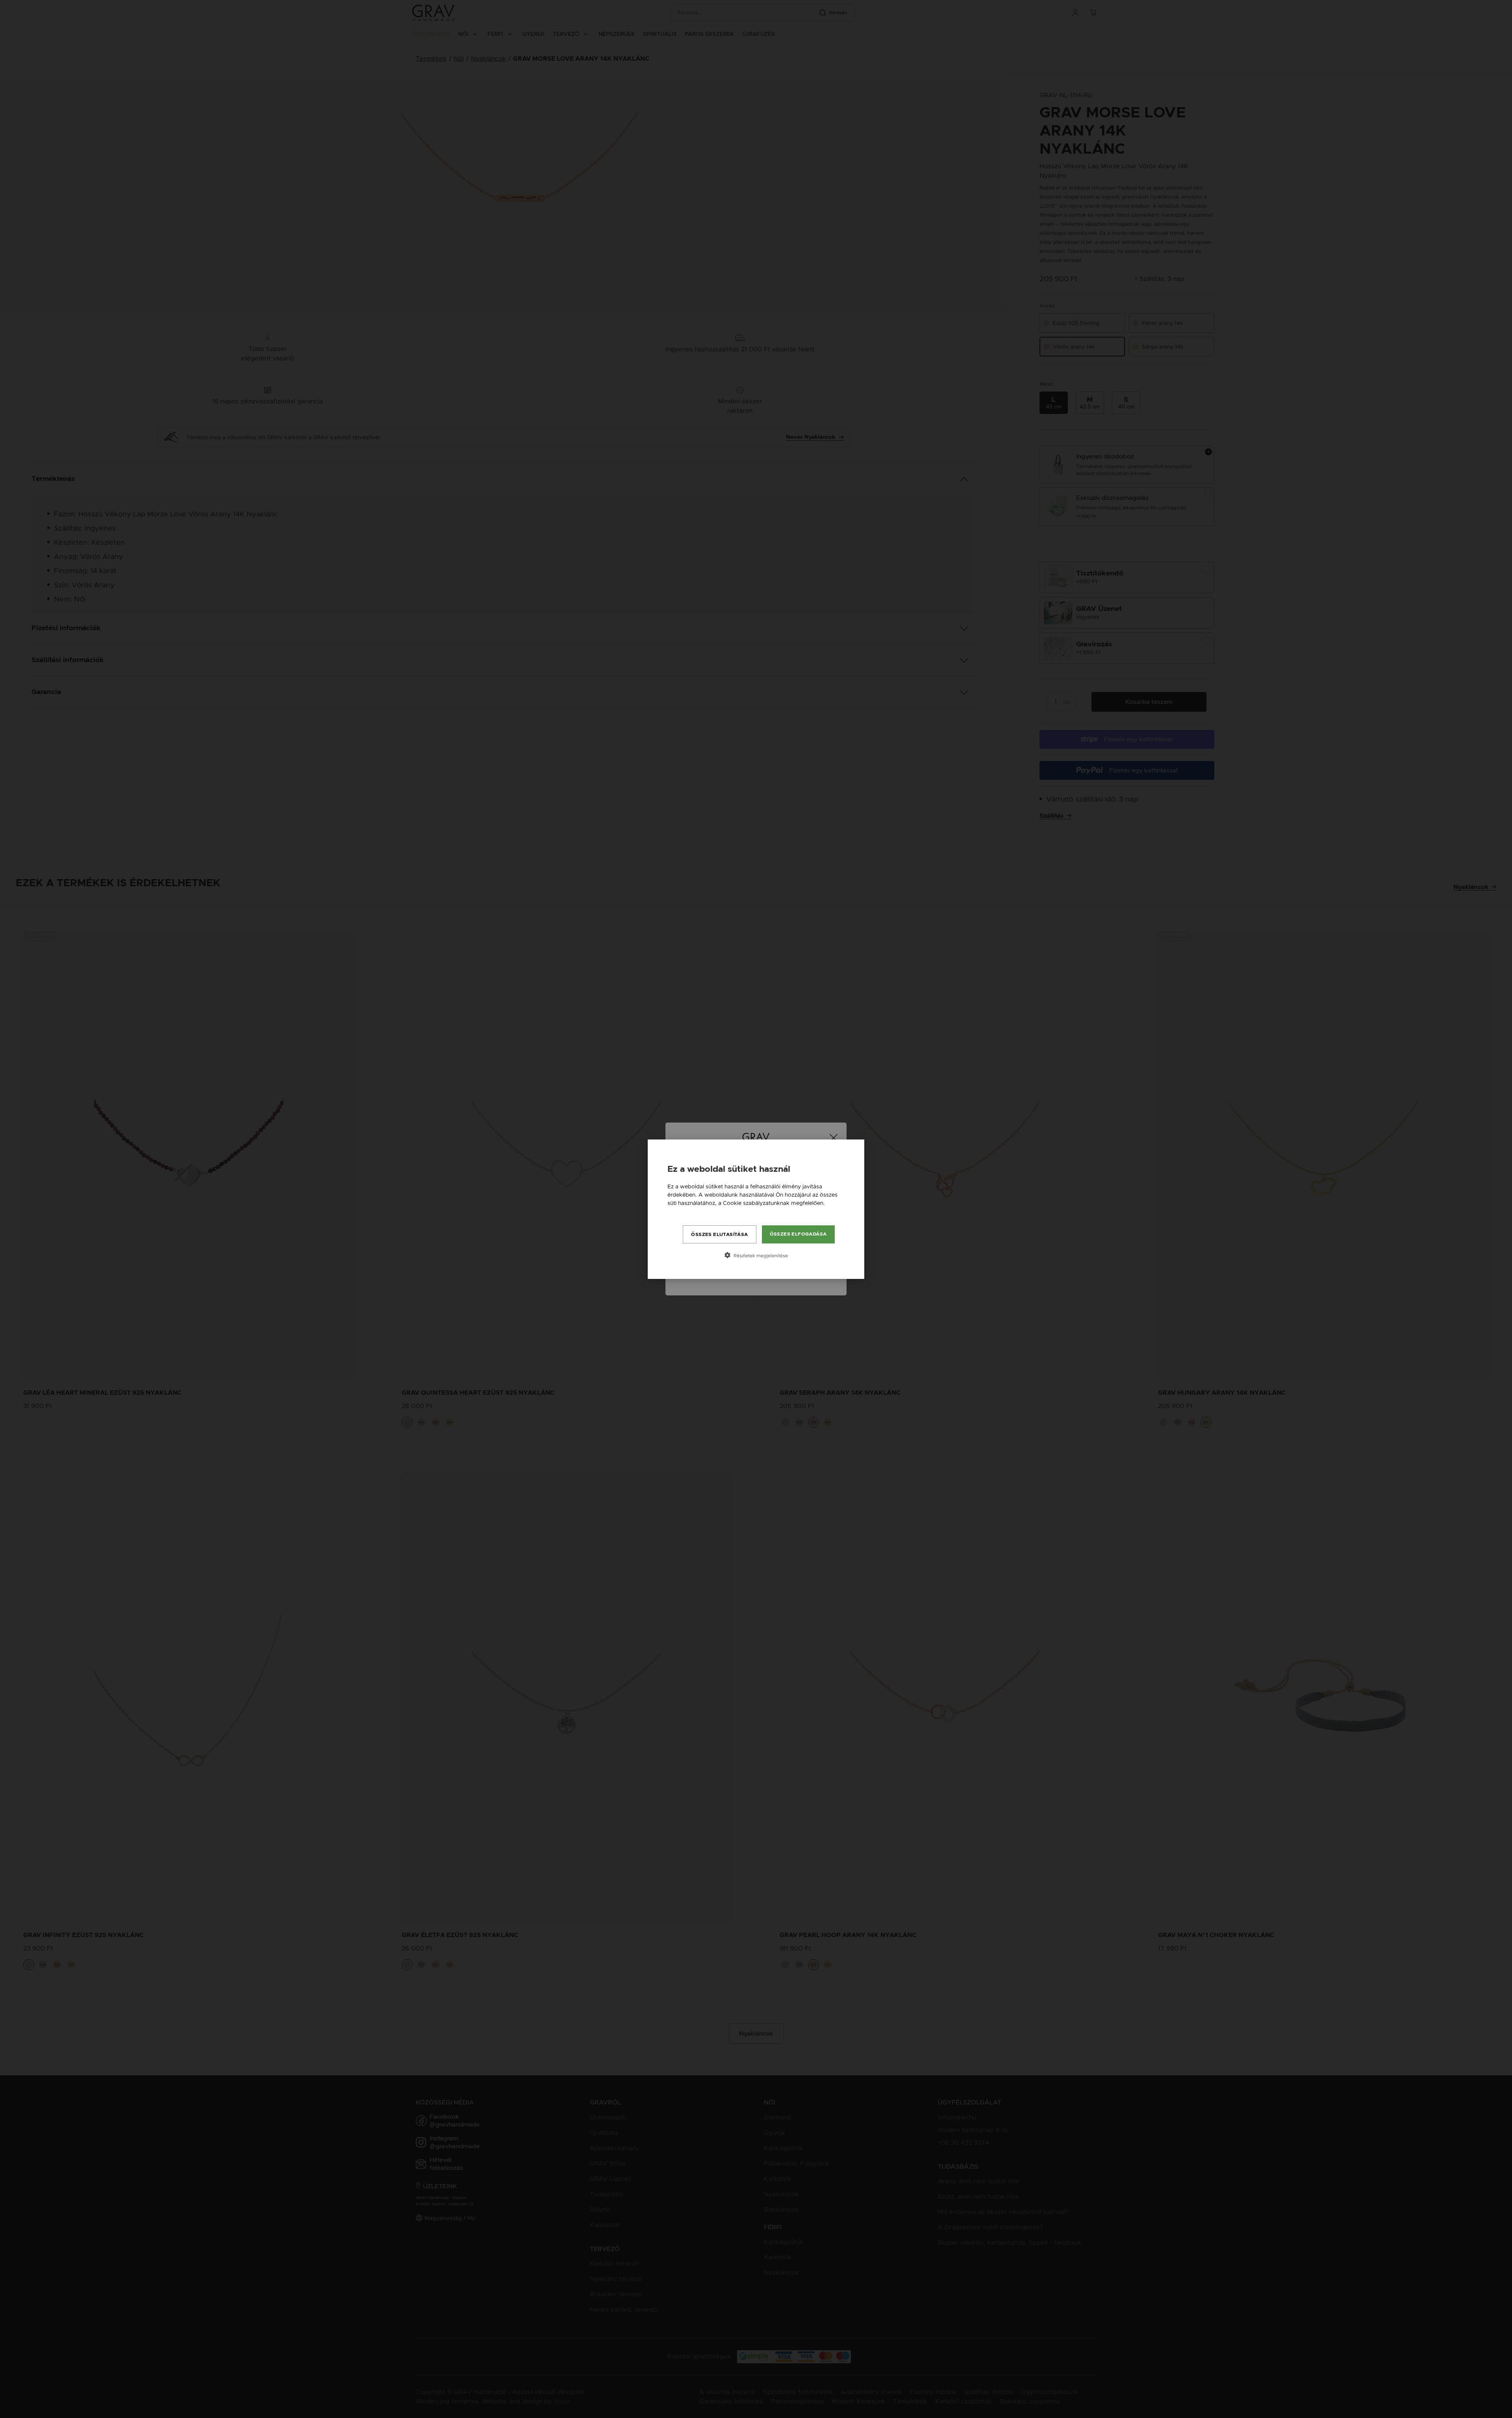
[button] (756, 1255)
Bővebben (681, 1211)
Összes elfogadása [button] (798, 1234)
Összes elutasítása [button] (719, 1234)
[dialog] (756, 1209)
